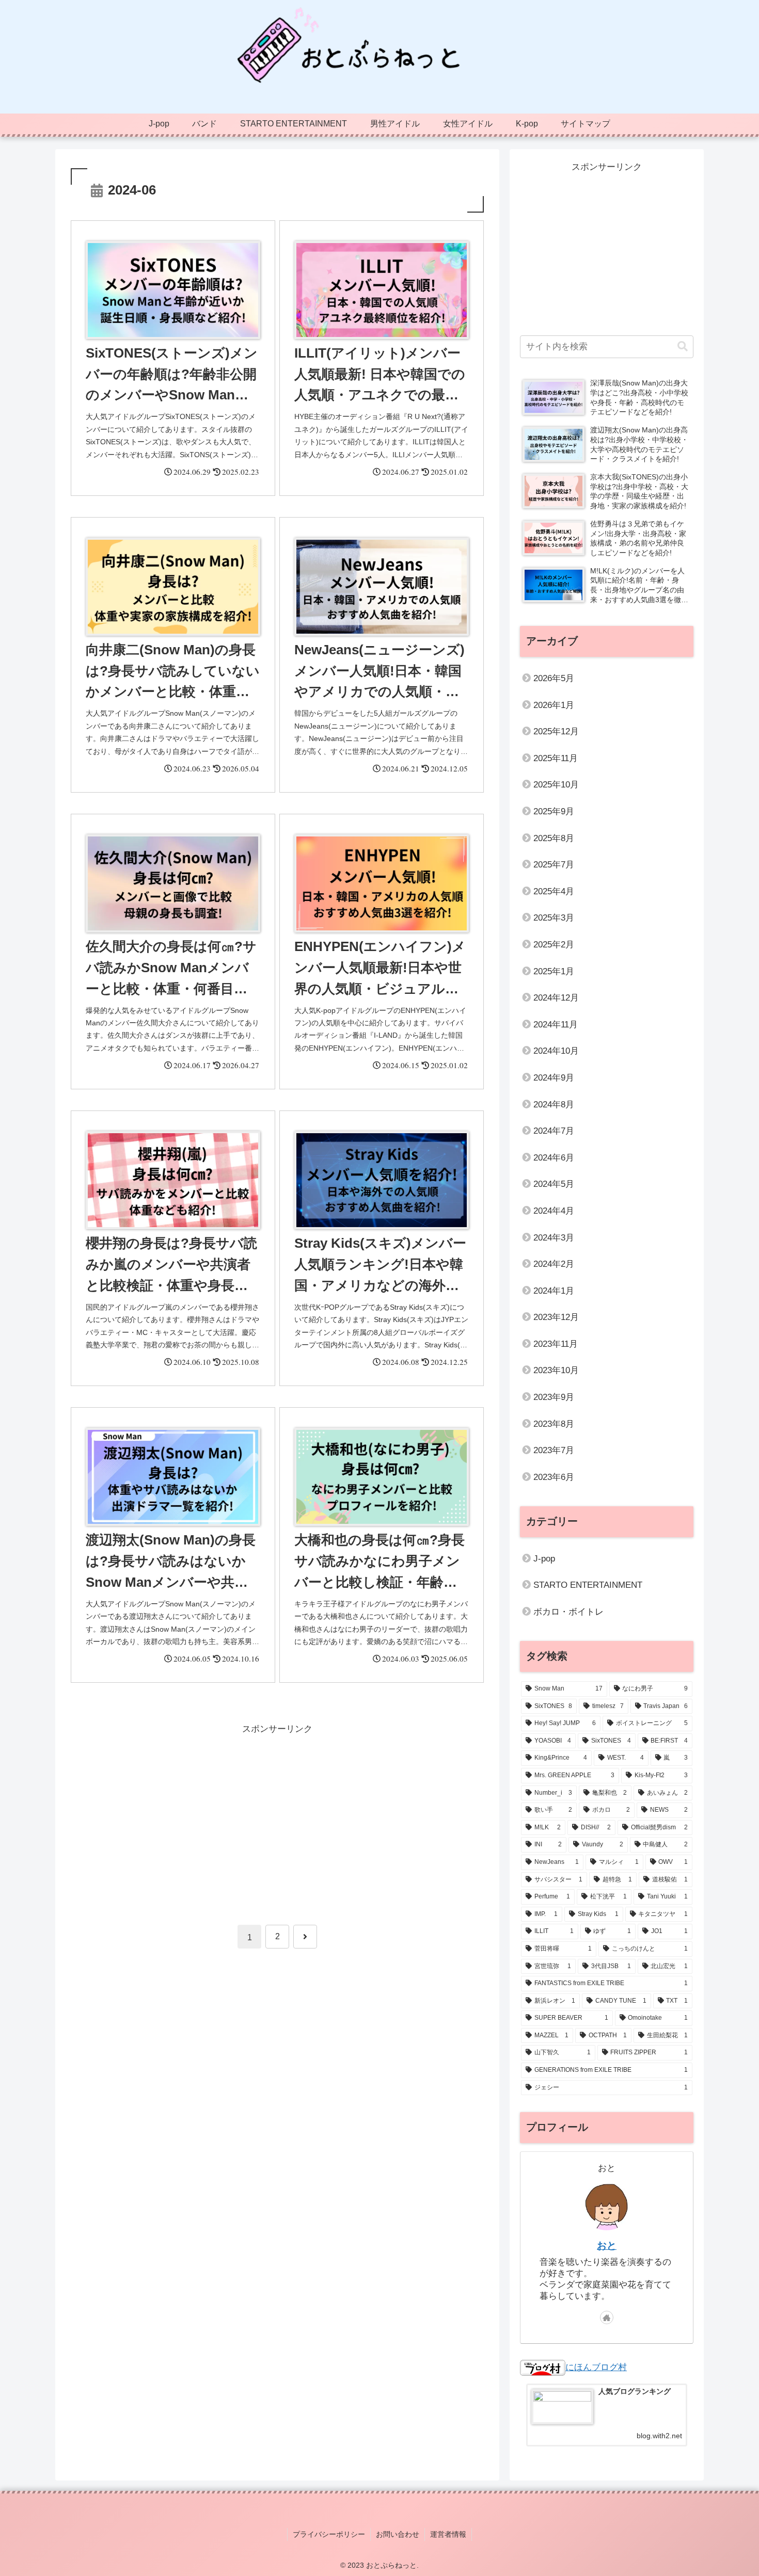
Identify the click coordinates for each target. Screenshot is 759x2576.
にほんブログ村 (596, 2367)
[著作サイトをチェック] (607, 2317)
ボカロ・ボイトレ (568, 1612)
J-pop (544, 1559)
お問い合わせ (398, 2534)
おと (607, 2245)
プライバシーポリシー (329, 2534)
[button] (683, 347)
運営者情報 (448, 2534)
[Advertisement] (277, 1810)
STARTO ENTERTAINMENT (588, 1585)
